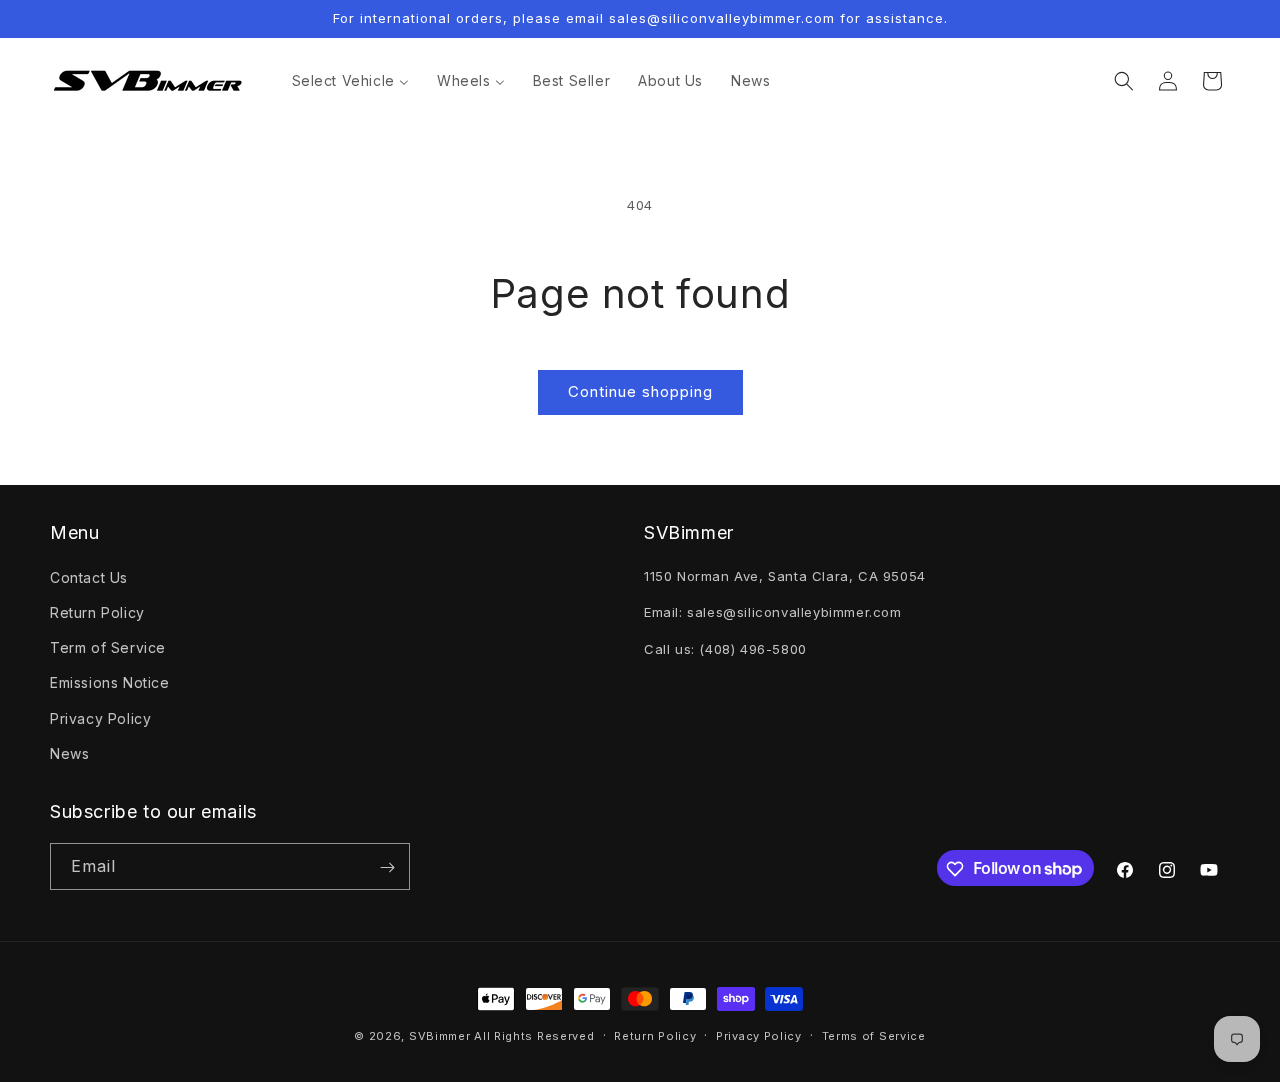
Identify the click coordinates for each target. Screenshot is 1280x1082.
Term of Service (108, 646)
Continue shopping (640, 391)
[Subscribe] (387, 867)
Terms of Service (874, 1035)
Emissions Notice (110, 682)
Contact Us (89, 576)
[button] (1124, 81)
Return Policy (97, 611)
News (69, 752)
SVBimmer (440, 1036)
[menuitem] (350, 81)
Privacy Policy (100, 717)
